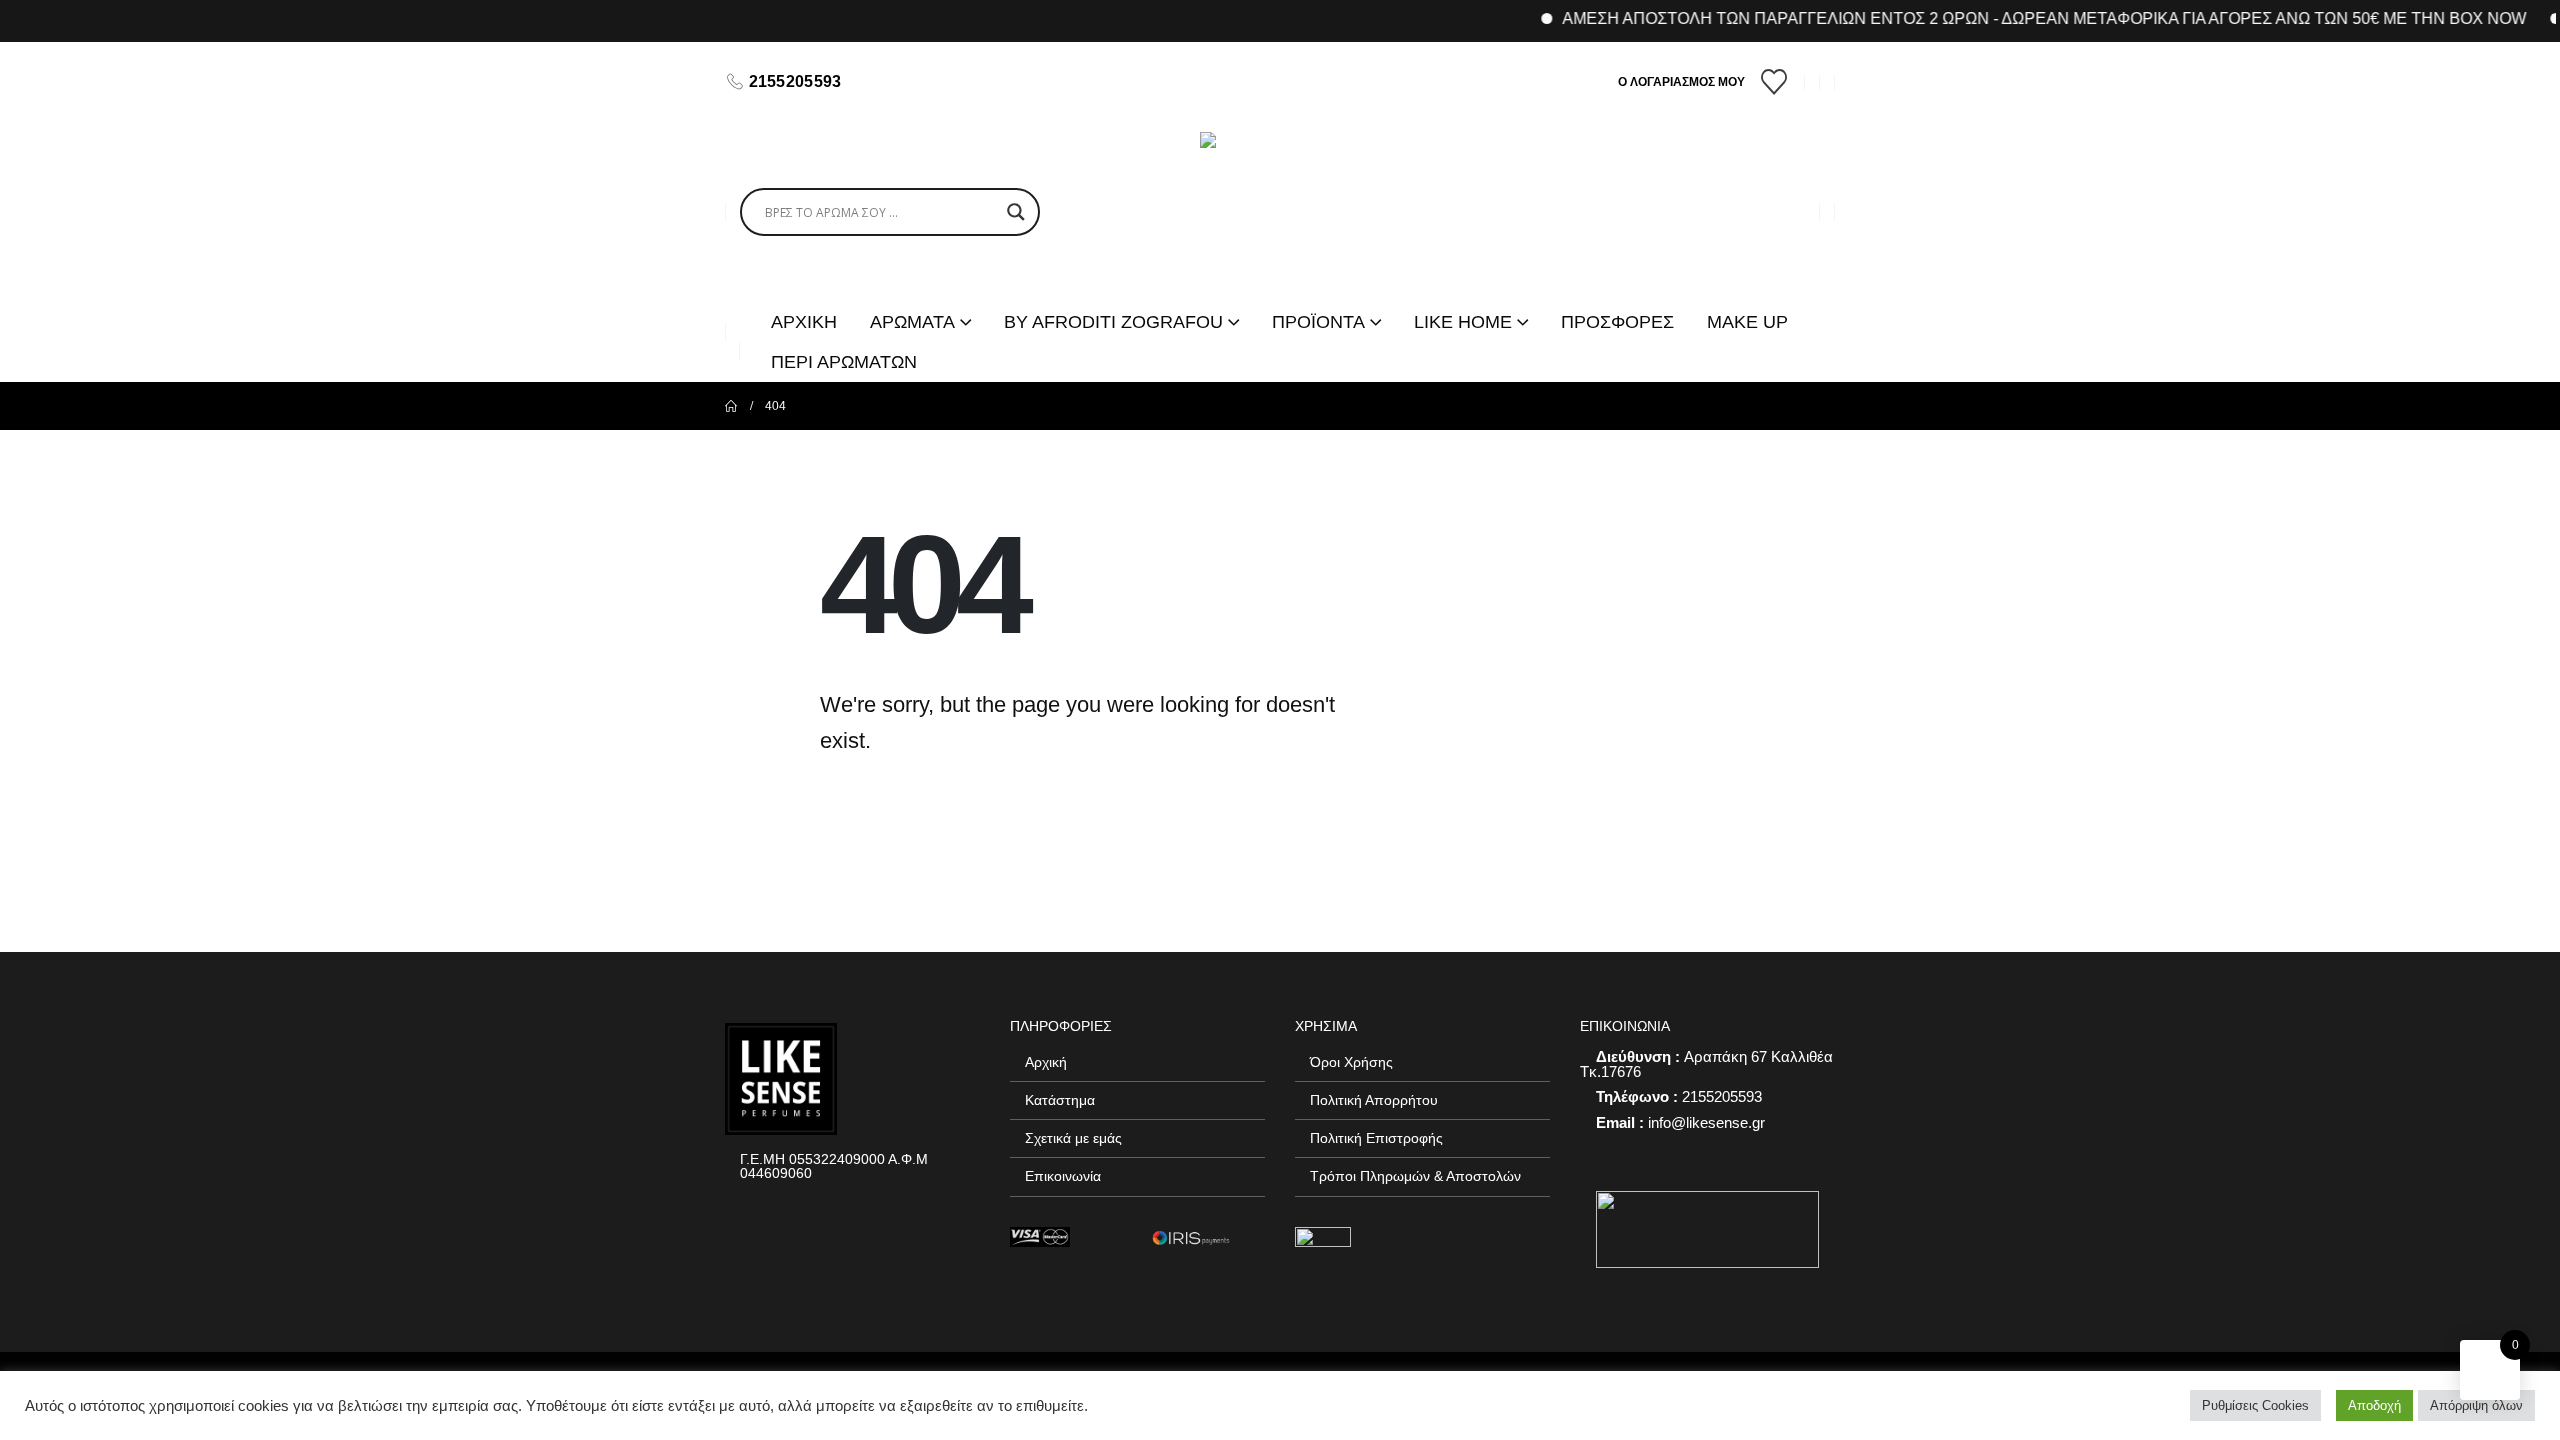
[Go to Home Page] (731, 406)
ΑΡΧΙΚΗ (804, 322)
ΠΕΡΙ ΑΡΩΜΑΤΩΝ (844, 362)
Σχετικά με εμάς (1073, 1138)
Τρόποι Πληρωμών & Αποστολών (1415, 1176)
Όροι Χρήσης (1351, 1062)
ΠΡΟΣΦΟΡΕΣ (1617, 322)
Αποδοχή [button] (2374, 1405)
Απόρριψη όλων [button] (2476, 1405)
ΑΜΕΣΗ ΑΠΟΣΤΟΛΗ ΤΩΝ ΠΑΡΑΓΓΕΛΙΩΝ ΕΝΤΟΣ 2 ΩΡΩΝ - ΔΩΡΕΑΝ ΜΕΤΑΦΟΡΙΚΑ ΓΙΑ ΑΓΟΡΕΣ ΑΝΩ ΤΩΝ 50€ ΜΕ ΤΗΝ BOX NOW (2016, 18)
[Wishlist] (1774, 82)
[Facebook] (885, 82)
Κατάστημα (1060, 1100)
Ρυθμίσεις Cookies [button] (2255, 1405)
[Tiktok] (953, 82)
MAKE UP (1747, 322)
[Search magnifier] (1016, 212)
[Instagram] (919, 82)
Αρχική (1046, 1062)
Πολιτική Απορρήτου (1374, 1100)
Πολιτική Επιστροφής (1376, 1138)
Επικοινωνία (1063, 1176)
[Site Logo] (1280, 212)
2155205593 (795, 81)
